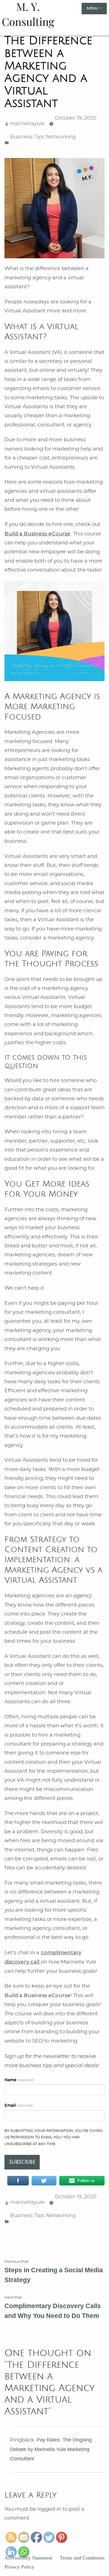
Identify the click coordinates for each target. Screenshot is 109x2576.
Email (19, 2105)
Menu (97, 8)
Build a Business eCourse (37, 1995)
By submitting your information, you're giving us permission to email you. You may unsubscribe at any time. (54, 2138)
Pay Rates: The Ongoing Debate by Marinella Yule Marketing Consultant (51, 2449)
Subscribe (22, 2162)
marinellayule (27, 124)
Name (19, 2080)
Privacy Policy (19, 2567)
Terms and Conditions (82, 2558)
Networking (61, 137)
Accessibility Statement (28, 2558)
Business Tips (27, 137)
